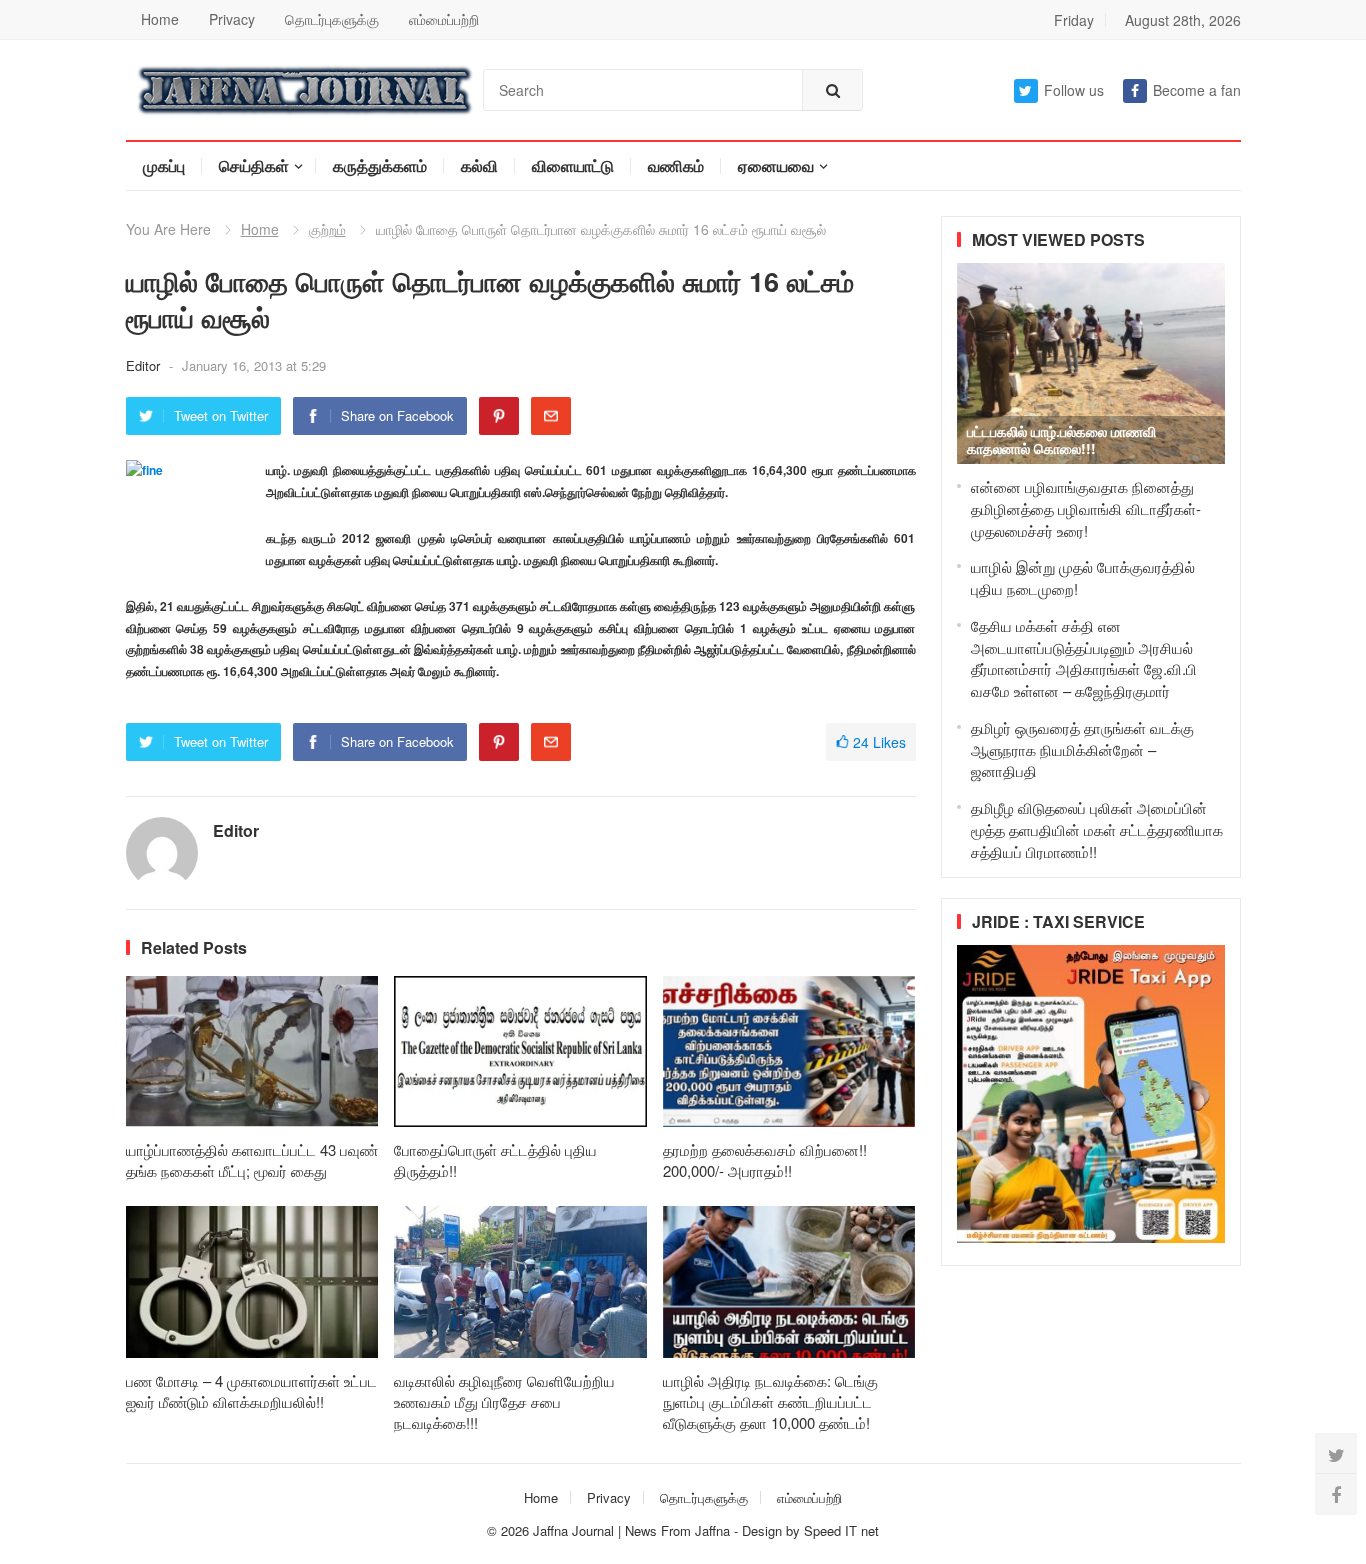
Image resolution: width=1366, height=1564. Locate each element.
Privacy (232, 19)
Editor (145, 365)
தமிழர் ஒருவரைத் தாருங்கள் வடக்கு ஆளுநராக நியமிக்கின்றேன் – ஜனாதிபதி (1082, 749)
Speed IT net (841, 1530)
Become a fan (1197, 90)
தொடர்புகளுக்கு (332, 19)
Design (764, 1530)
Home (160, 19)
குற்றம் (327, 229)
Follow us (1074, 90)
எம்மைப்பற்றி (444, 19)
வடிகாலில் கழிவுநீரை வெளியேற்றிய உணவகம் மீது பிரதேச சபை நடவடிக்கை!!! (504, 1401)
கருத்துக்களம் (380, 165)
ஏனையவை (776, 165)
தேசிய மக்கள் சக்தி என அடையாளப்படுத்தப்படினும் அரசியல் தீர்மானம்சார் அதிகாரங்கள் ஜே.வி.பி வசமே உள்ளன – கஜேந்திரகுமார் (1084, 658)
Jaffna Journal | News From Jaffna (631, 1530)
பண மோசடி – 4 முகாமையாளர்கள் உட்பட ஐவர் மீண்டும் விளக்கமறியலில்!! (251, 1391)
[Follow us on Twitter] (1336, 1454)
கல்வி (479, 165)
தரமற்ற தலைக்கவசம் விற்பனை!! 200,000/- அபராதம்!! (765, 1160)
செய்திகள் (254, 165)
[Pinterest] (499, 416)
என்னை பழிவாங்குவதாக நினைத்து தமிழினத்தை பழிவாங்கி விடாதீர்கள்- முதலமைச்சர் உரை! (1086, 508)
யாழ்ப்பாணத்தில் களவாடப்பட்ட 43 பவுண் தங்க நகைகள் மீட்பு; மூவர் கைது (252, 1160)
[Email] (551, 416)
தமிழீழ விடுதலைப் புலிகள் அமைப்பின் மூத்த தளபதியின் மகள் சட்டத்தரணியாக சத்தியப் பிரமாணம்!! (1097, 829)
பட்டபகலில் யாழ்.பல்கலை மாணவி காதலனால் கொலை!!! (1061, 439)
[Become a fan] (1336, 1494)
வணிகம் (676, 165)
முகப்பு (164, 165)
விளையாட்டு (573, 165)
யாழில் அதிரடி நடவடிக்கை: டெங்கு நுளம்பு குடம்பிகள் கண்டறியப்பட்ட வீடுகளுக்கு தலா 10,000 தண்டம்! (770, 1401)
